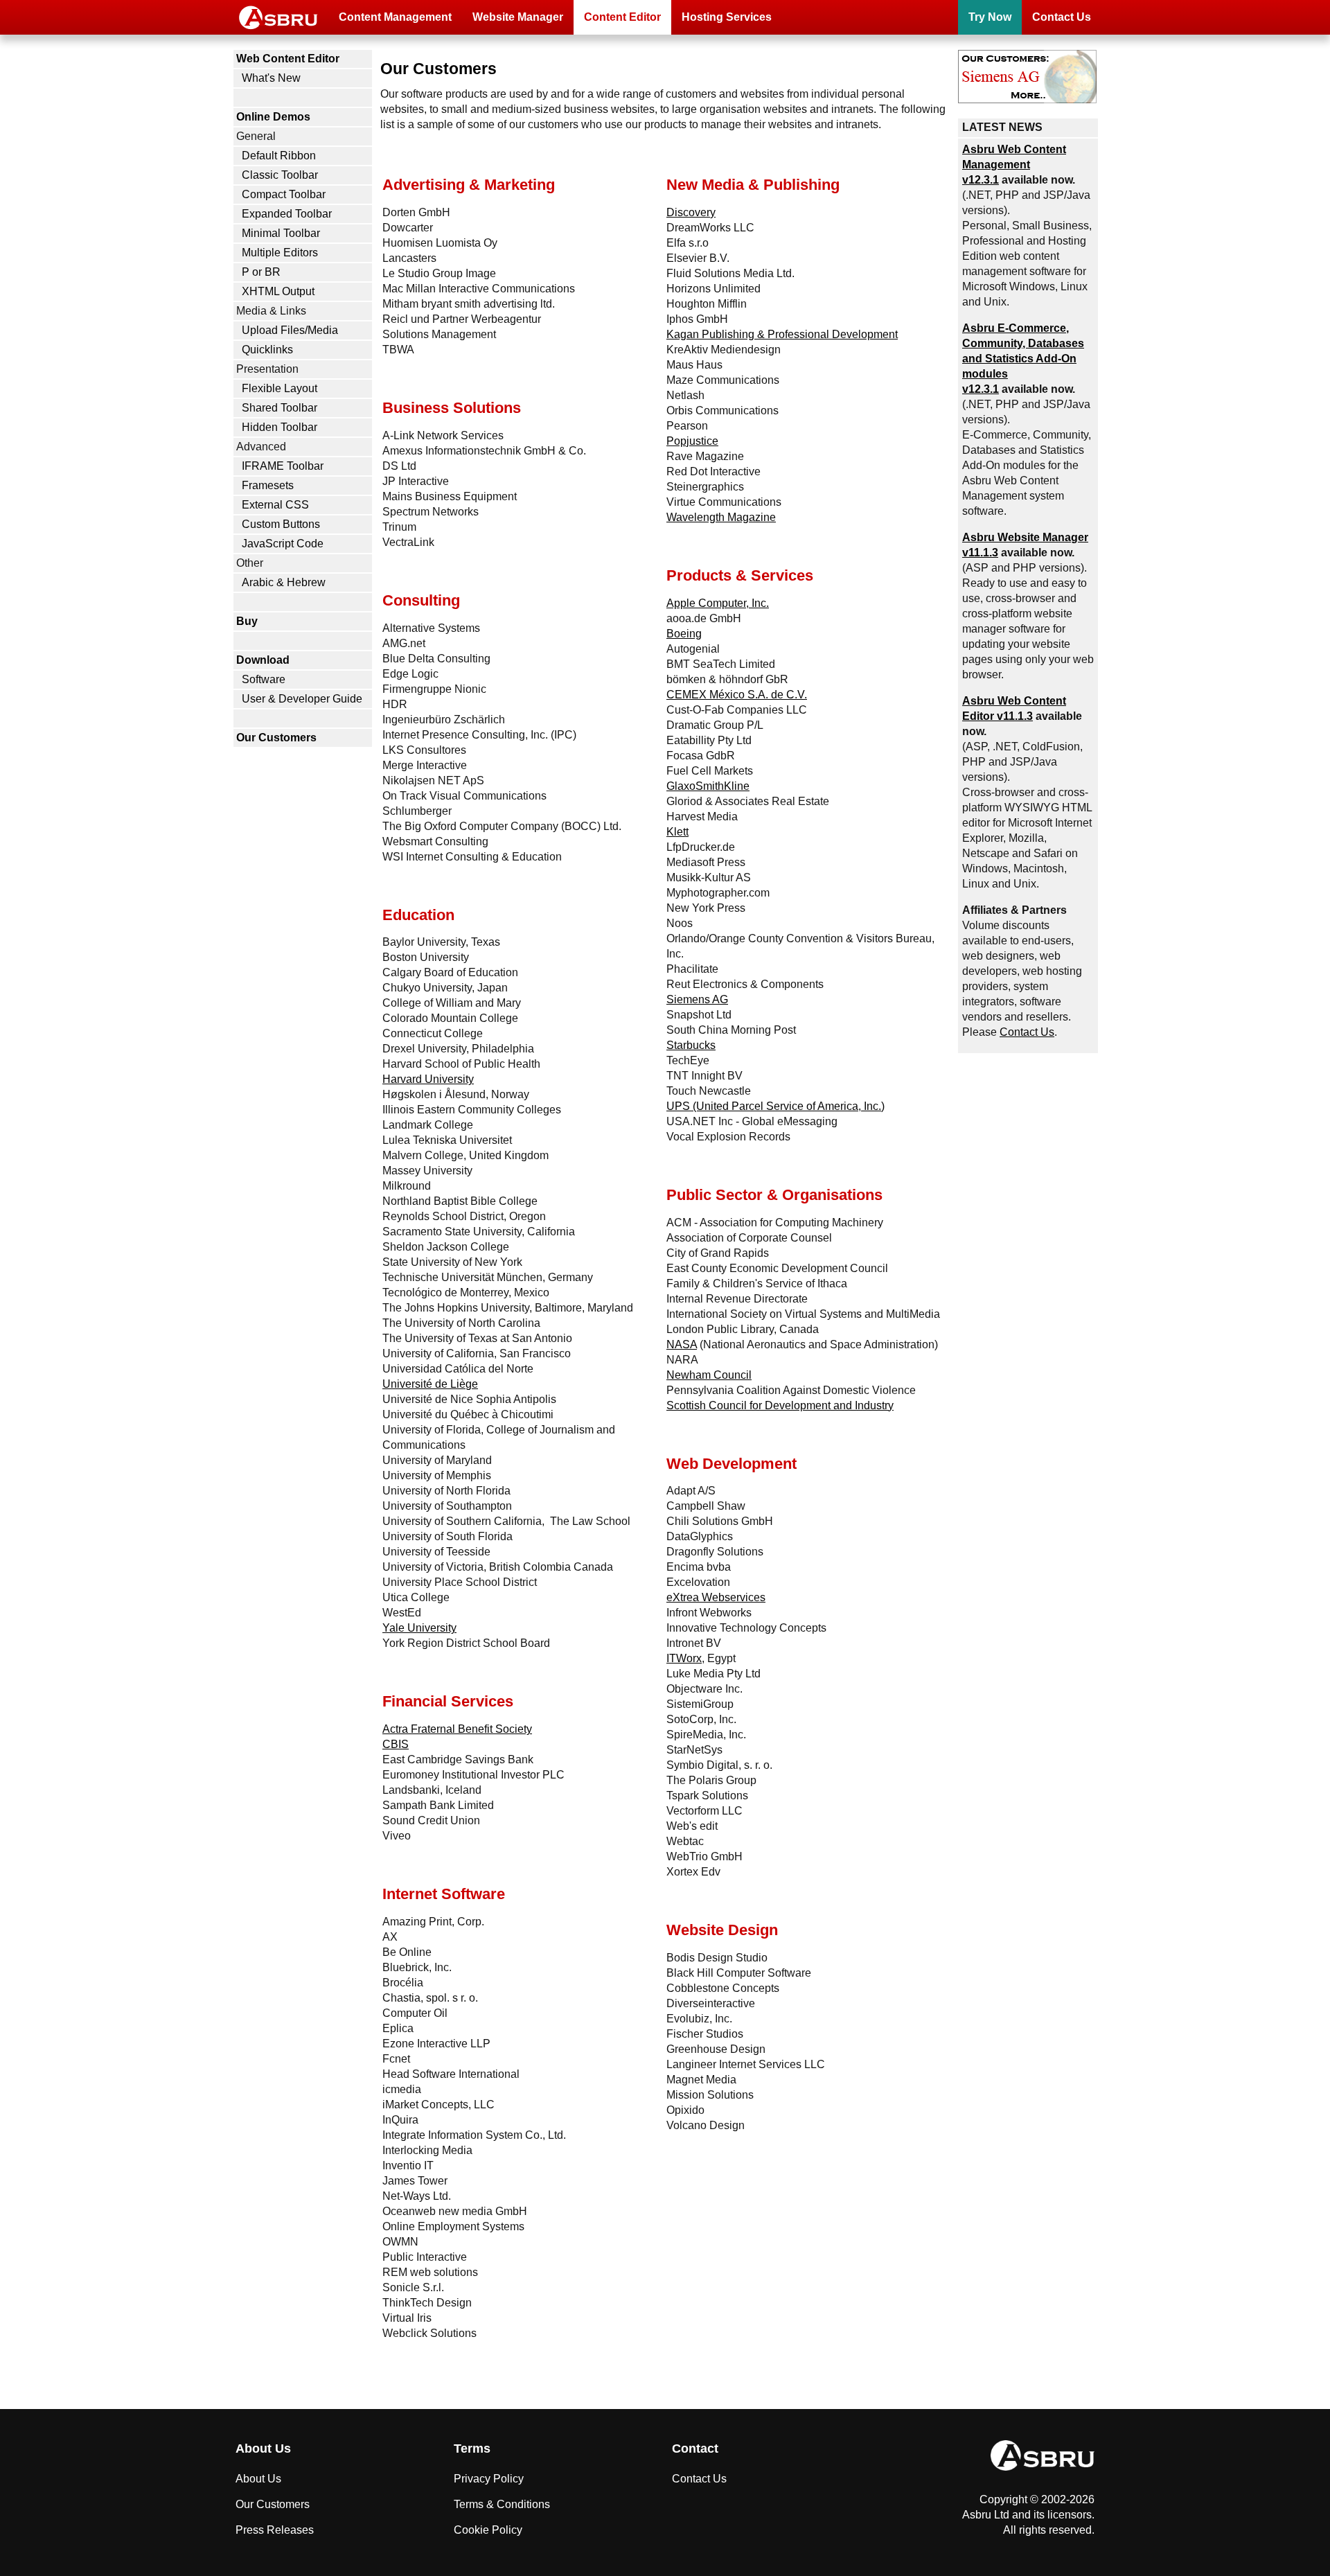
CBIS (396, 1744)
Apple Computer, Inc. (718, 603)
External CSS (275, 505)
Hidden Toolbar (280, 427)
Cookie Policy (488, 2530)
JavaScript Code (283, 544)
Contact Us (1062, 17)
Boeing (684, 634)
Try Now (990, 17)
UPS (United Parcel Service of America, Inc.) (775, 1106)
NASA (682, 1344)
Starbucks (691, 1045)
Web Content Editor (288, 59)
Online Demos (273, 117)
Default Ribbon (279, 156)
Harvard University (428, 1079)
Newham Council (709, 1375)
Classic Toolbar (280, 175)
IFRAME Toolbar (283, 466)
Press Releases (275, 2530)
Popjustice (692, 441)
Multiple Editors (280, 253)
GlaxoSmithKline (708, 786)
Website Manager (518, 17)
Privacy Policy (489, 2479)
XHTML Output (278, 291)
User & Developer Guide (302, 699)
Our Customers (276, 738)
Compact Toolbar (284, 194)
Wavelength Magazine (721, 517)
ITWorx (684, 1658)
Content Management (395, 17)
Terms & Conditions (502, 2504)
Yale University (419, 1628)
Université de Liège (430, 1384)
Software (264, 679)
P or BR (261, 272)
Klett (677, 832)
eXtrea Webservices (716, 1597)
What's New (271, 78)
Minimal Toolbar (281, 233)
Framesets (268, 485)
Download (263, 660)
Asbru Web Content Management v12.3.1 (1014, 165)
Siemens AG (697, 999)
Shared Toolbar (280, 408)
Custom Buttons (281, 524)
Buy (247, 621)
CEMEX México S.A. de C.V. (737, 695)
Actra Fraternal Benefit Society (457, 1729)
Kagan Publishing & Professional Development (782, 334)
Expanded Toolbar (287, 214)
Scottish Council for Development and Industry (780, 1405)
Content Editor (622, 17)
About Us (258, 2479)
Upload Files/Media (290, 330)
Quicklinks (267, 350)
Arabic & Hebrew (284, 582)
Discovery (691, 212)
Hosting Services (727, 17)
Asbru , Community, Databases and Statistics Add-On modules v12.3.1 (1023, 359)
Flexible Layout (280, 388)
